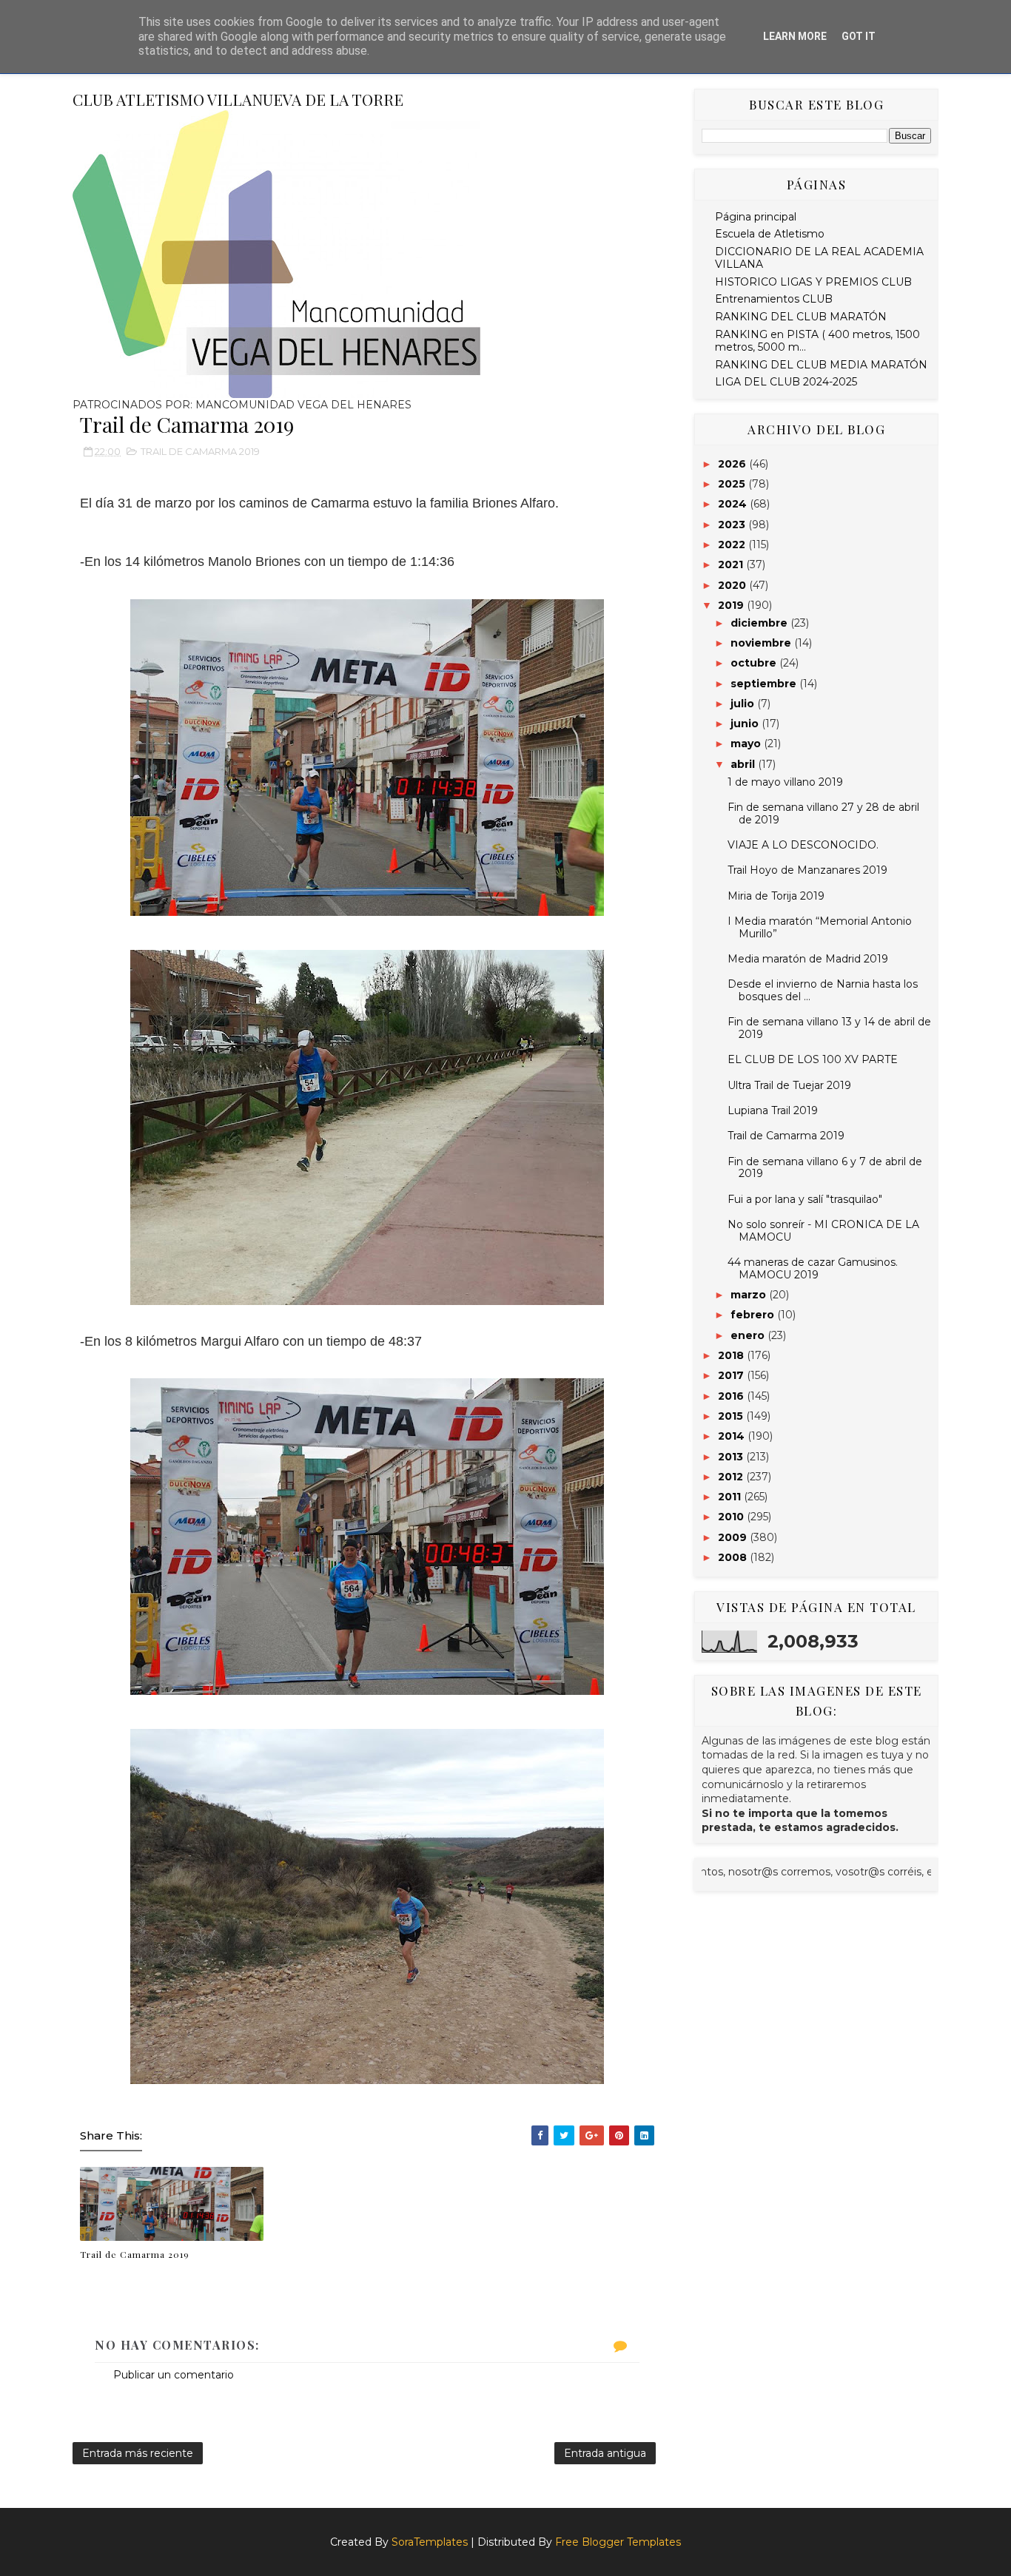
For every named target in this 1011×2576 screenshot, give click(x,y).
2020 (733, 585)
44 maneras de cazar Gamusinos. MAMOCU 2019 (813, 1268)
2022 (733, 544)
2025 (733, 484)
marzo (750, 1295)
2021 (732, 564)
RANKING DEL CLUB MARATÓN (801, 317)
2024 (734, 504)
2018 (732, 1355)
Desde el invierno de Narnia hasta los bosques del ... (823, 990)
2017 (732, 1375)
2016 (732, 1396)
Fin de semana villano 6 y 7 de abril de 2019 (825, 1168)
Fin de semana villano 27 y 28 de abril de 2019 (823, 813)
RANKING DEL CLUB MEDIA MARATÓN (821, 365)
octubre (755, 663)
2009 (734, 1537)
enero (749, 1335)
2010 (732, 1517)
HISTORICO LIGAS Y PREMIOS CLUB (813, 282)
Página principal (756, 217)
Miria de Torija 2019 (776, 896)
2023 (733, 525)
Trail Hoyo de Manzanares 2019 (807, 870)
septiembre (765, 684)
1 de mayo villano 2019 (785, 782)
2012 (732, 1477)
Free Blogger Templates (618, 2542)
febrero (754, 1315)
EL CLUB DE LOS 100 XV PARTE (813, 1059)
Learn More (795, 36)
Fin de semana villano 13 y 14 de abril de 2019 (829, 1028)
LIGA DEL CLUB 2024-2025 (786, 382)
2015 (732, 1416)
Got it (859, 36)
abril (744, 764)
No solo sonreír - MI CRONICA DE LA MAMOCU (823, 1231)
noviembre (762, 643)
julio (744, 704)
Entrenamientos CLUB (774, 299)
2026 (733, 464)
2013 (732, 1457)
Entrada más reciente (138, 2453)
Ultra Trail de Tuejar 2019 (789, 1085)
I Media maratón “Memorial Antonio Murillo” (820, 927)
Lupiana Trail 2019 (773, 1110)
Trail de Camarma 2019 (135, 2254)
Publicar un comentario (174, 2375)
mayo (747, 744)
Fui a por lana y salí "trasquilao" (805, 1199)
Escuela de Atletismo (770, 234)
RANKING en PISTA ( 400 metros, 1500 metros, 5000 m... (817, 341)
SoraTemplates (430, 2542)
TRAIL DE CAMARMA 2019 (200, 451)
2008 (734, 1557)
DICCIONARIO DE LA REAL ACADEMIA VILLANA (819, 258)
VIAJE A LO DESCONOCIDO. (803, 845)
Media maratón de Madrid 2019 (808, 959)
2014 (733, 1436)
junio (746, 724)
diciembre (760, 623)
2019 (732, 605)
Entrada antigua (605, 2453)
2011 (731, 1497)
